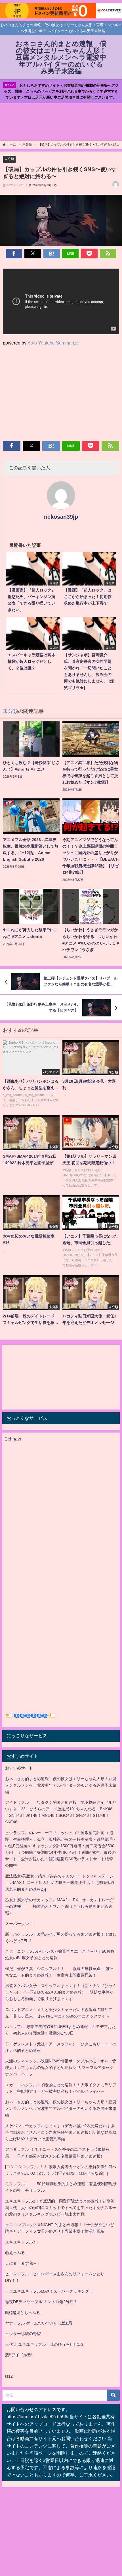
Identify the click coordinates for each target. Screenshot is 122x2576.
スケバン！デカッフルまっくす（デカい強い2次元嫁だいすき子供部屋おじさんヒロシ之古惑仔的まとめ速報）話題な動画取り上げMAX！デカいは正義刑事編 (61, 2132)
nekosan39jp (61, 517)
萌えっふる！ (17, 2253)
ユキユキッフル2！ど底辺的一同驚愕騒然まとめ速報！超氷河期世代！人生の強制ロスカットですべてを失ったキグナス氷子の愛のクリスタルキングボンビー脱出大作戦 (61, 2208)
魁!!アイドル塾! (19, 2355)
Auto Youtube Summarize (53, 343)
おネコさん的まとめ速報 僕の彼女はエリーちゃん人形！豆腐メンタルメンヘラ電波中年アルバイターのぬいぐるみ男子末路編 (61, 1785)
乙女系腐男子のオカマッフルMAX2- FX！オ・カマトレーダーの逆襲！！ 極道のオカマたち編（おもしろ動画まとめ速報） (59, 1906)
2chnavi (13, 1439)
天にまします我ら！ (23, 2263)
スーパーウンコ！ (21, 1924)
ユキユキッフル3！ (22, 2242)
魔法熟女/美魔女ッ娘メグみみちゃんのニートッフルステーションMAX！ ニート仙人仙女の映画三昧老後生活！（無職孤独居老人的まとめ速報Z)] (60, 1882)
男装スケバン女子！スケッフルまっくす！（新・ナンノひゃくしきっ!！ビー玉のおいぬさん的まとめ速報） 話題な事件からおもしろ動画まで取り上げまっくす (61, 1992)
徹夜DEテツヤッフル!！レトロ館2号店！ (41, 2302)
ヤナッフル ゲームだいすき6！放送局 (39, 2323)
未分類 (9, 159)
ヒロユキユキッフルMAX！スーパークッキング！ (49, 2291)
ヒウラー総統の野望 (23, 2334)
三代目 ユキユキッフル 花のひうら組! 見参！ (47, 2344)
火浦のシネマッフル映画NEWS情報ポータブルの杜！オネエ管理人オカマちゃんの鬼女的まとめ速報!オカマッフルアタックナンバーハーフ (61, 2068)
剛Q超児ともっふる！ (25, 2313)
